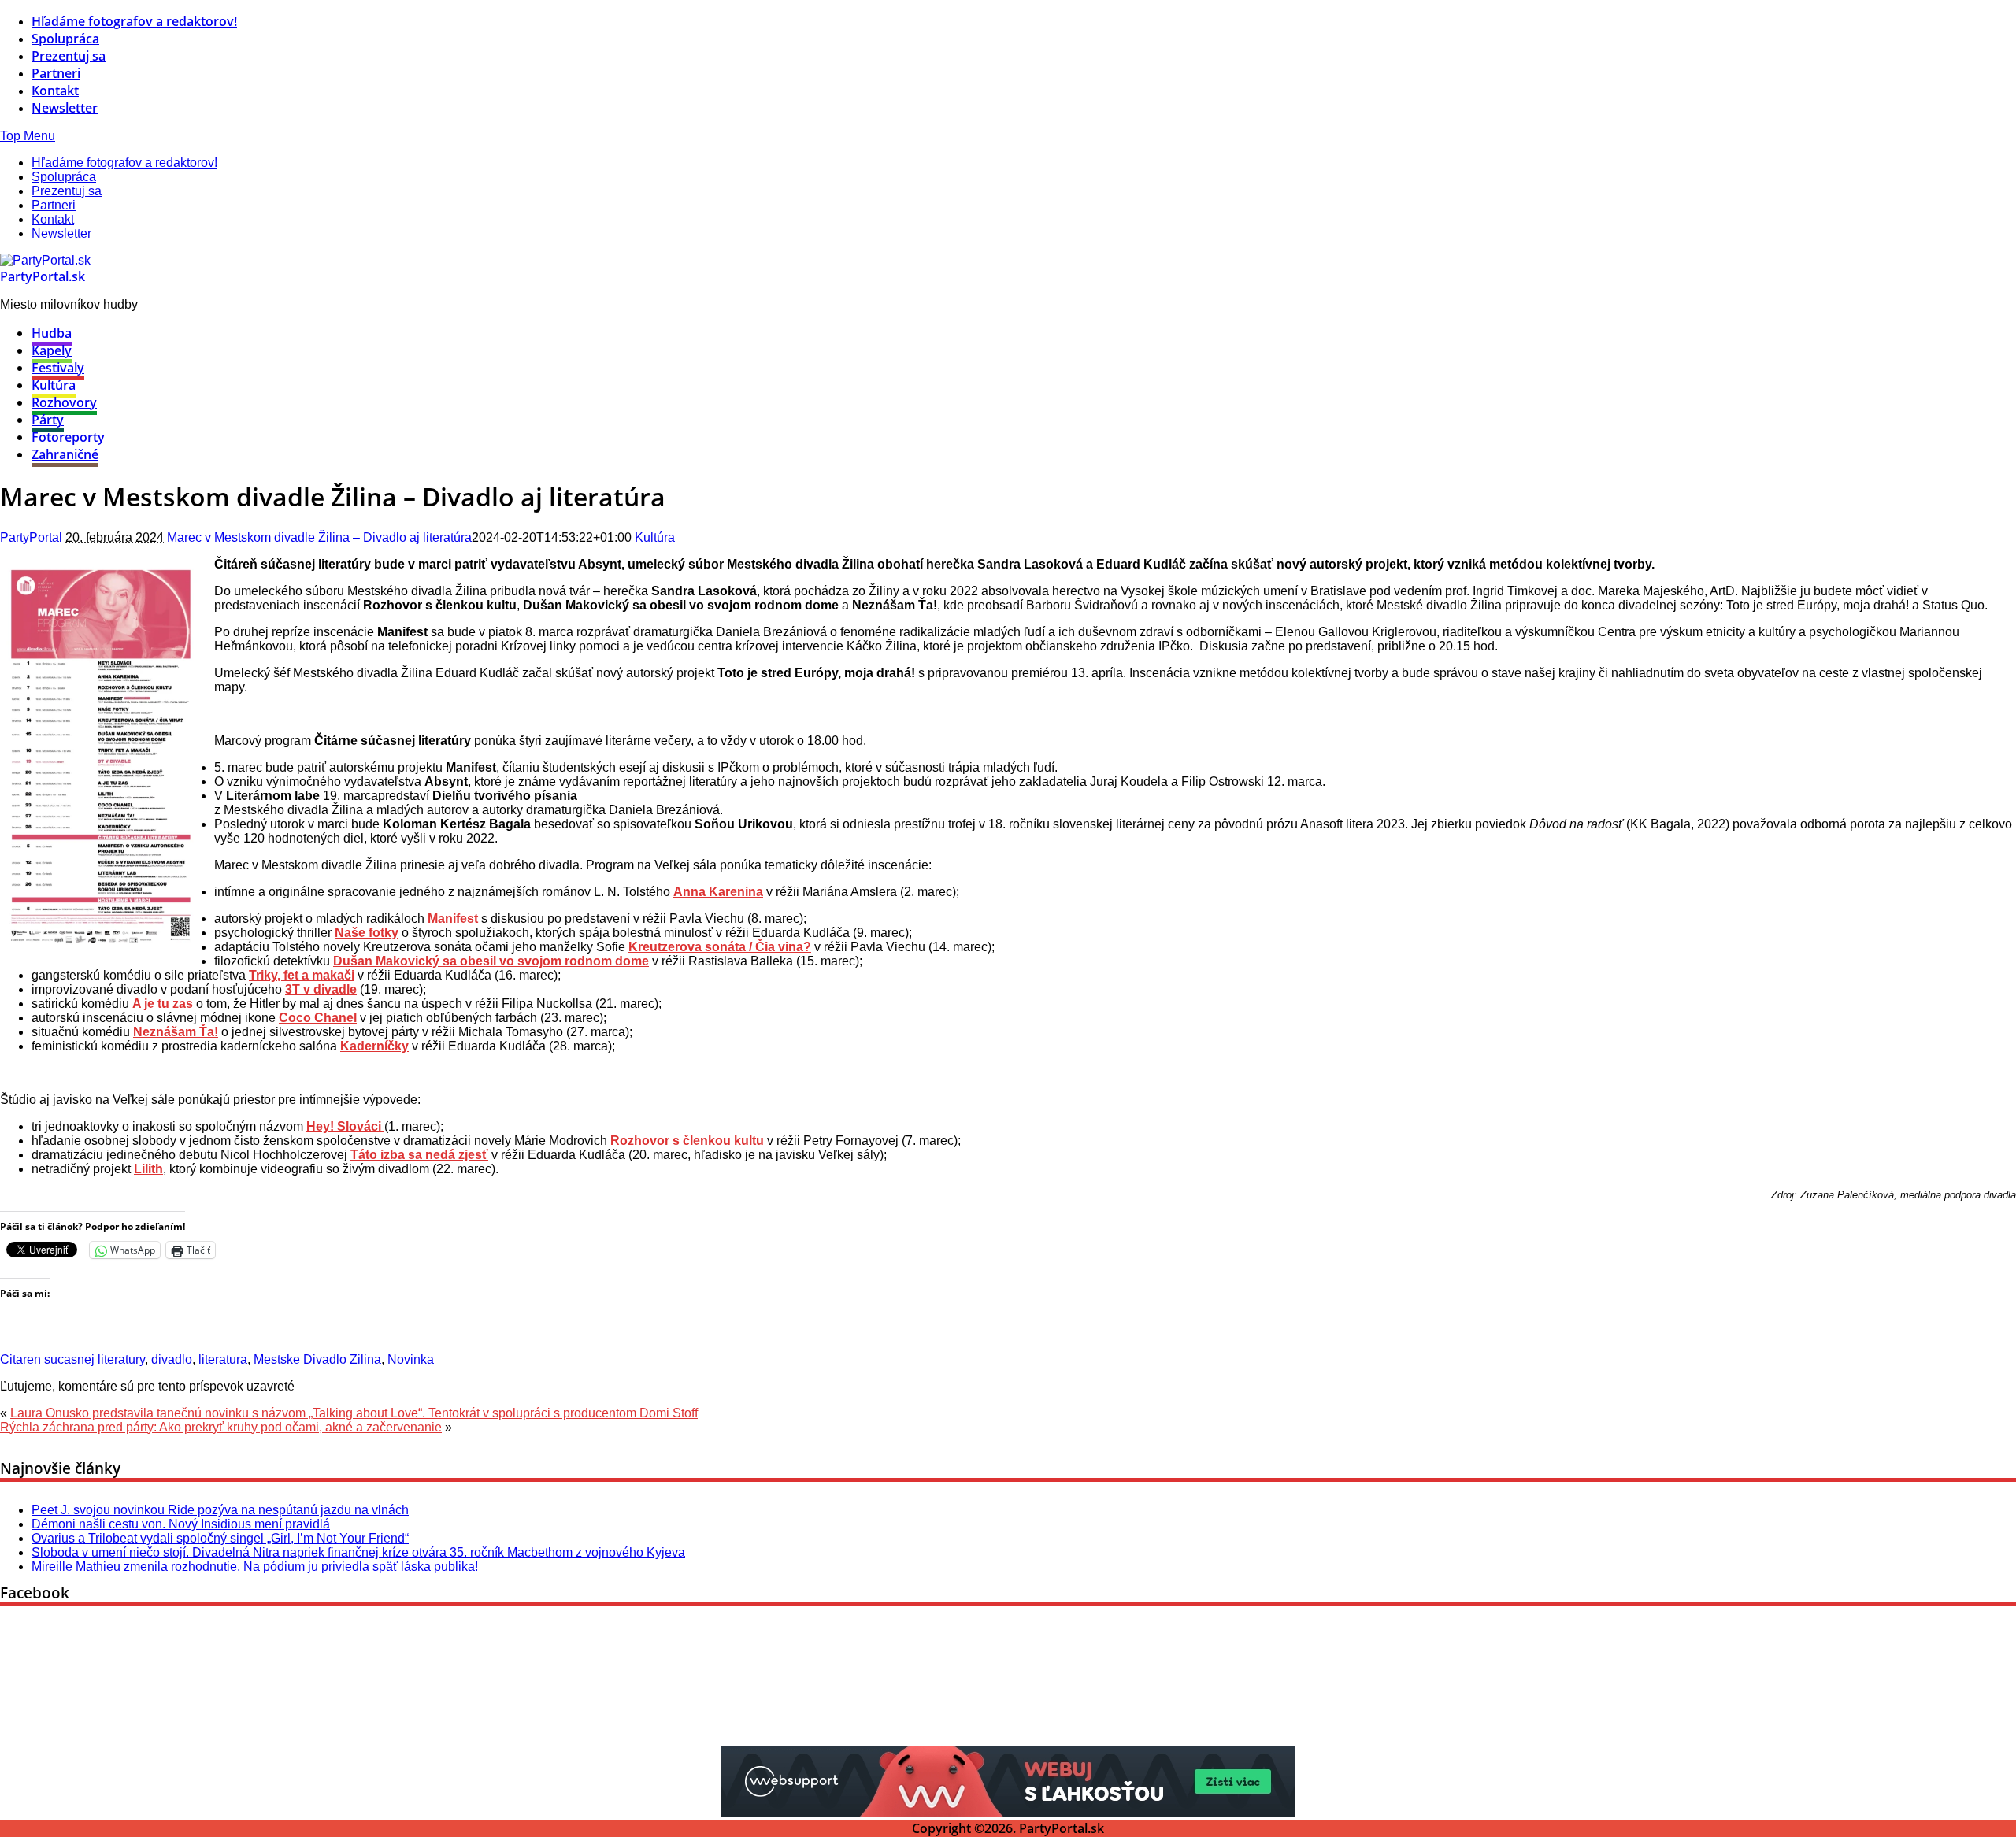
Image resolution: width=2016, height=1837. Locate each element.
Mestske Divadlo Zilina (317, 1359)
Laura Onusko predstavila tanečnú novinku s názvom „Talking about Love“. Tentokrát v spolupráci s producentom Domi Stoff (354, 1413)
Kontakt (55, 91)
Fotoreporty (68, 437)
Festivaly (58, 368)
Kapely (52, 350)
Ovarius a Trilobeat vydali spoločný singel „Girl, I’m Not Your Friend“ (220, 1538)
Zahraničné (65, 454)
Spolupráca (65, 39)
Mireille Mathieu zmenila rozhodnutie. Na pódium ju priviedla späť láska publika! (255, 1567)
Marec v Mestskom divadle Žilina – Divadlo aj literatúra (319, 537)
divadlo (172, 1359)
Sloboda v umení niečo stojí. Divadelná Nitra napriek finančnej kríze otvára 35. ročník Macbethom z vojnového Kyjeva (358, 1552)
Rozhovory (64, 402)
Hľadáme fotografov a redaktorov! (134, 21)
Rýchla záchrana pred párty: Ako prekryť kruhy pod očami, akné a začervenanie (221, 1427)
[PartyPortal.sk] (45, 260)
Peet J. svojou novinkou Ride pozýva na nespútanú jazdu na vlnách (220, 1510)
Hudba (52, 333)
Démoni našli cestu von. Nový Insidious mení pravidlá (181, 1524)
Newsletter (65, 108)
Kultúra (54, 385)
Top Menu (28, 136)
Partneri (56, 73)
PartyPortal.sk (43, 276)
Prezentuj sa (69, 56)
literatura (223, 1359)
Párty (48, 420)
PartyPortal (31, 537)
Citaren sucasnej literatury (72, 1359)
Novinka (411, 1359)
